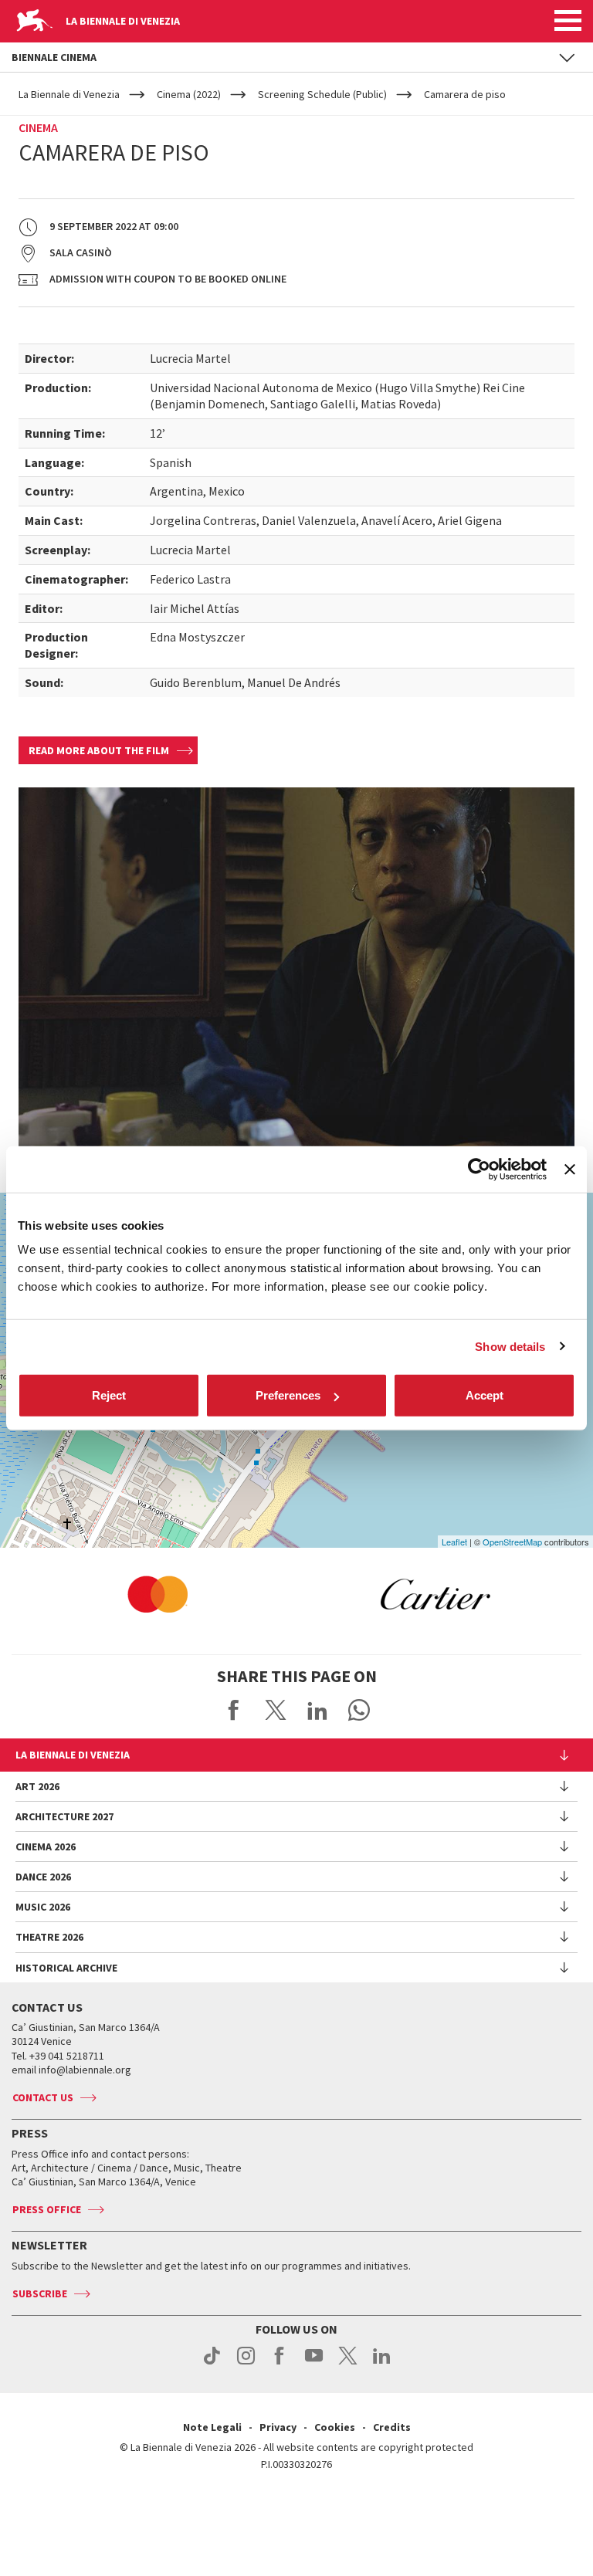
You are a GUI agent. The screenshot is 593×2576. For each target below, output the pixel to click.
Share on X (276, 1710)
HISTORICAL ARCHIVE (66, 1968)
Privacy (278, 2427)
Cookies (335, 2427)
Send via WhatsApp (359, 1710)
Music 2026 (43, 1907)
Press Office (47, 2209)
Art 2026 (37, 1786)
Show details (510, 1346)
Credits (392, 2427)
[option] (158, 1594)
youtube (314, 2364)
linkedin (382, 2364)
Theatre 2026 (49, 1937)
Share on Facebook (234, 1710)
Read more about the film (99, 750)
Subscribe (40, 2293)
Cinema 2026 (46, 1847)
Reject (109, 1395)
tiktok (212, 2364)
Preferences (288, 1395)
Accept (485, 1395)
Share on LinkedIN (317, 1710)
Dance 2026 (43, 1877)
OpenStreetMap (512, 1542)
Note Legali (212, 2427)
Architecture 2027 (64, 1816)
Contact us (43, 2097)
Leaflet (454, 1542)
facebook (280, 2364)
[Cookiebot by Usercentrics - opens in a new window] (479, 1169)
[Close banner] (570, 1169)
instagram (246, 2364)
